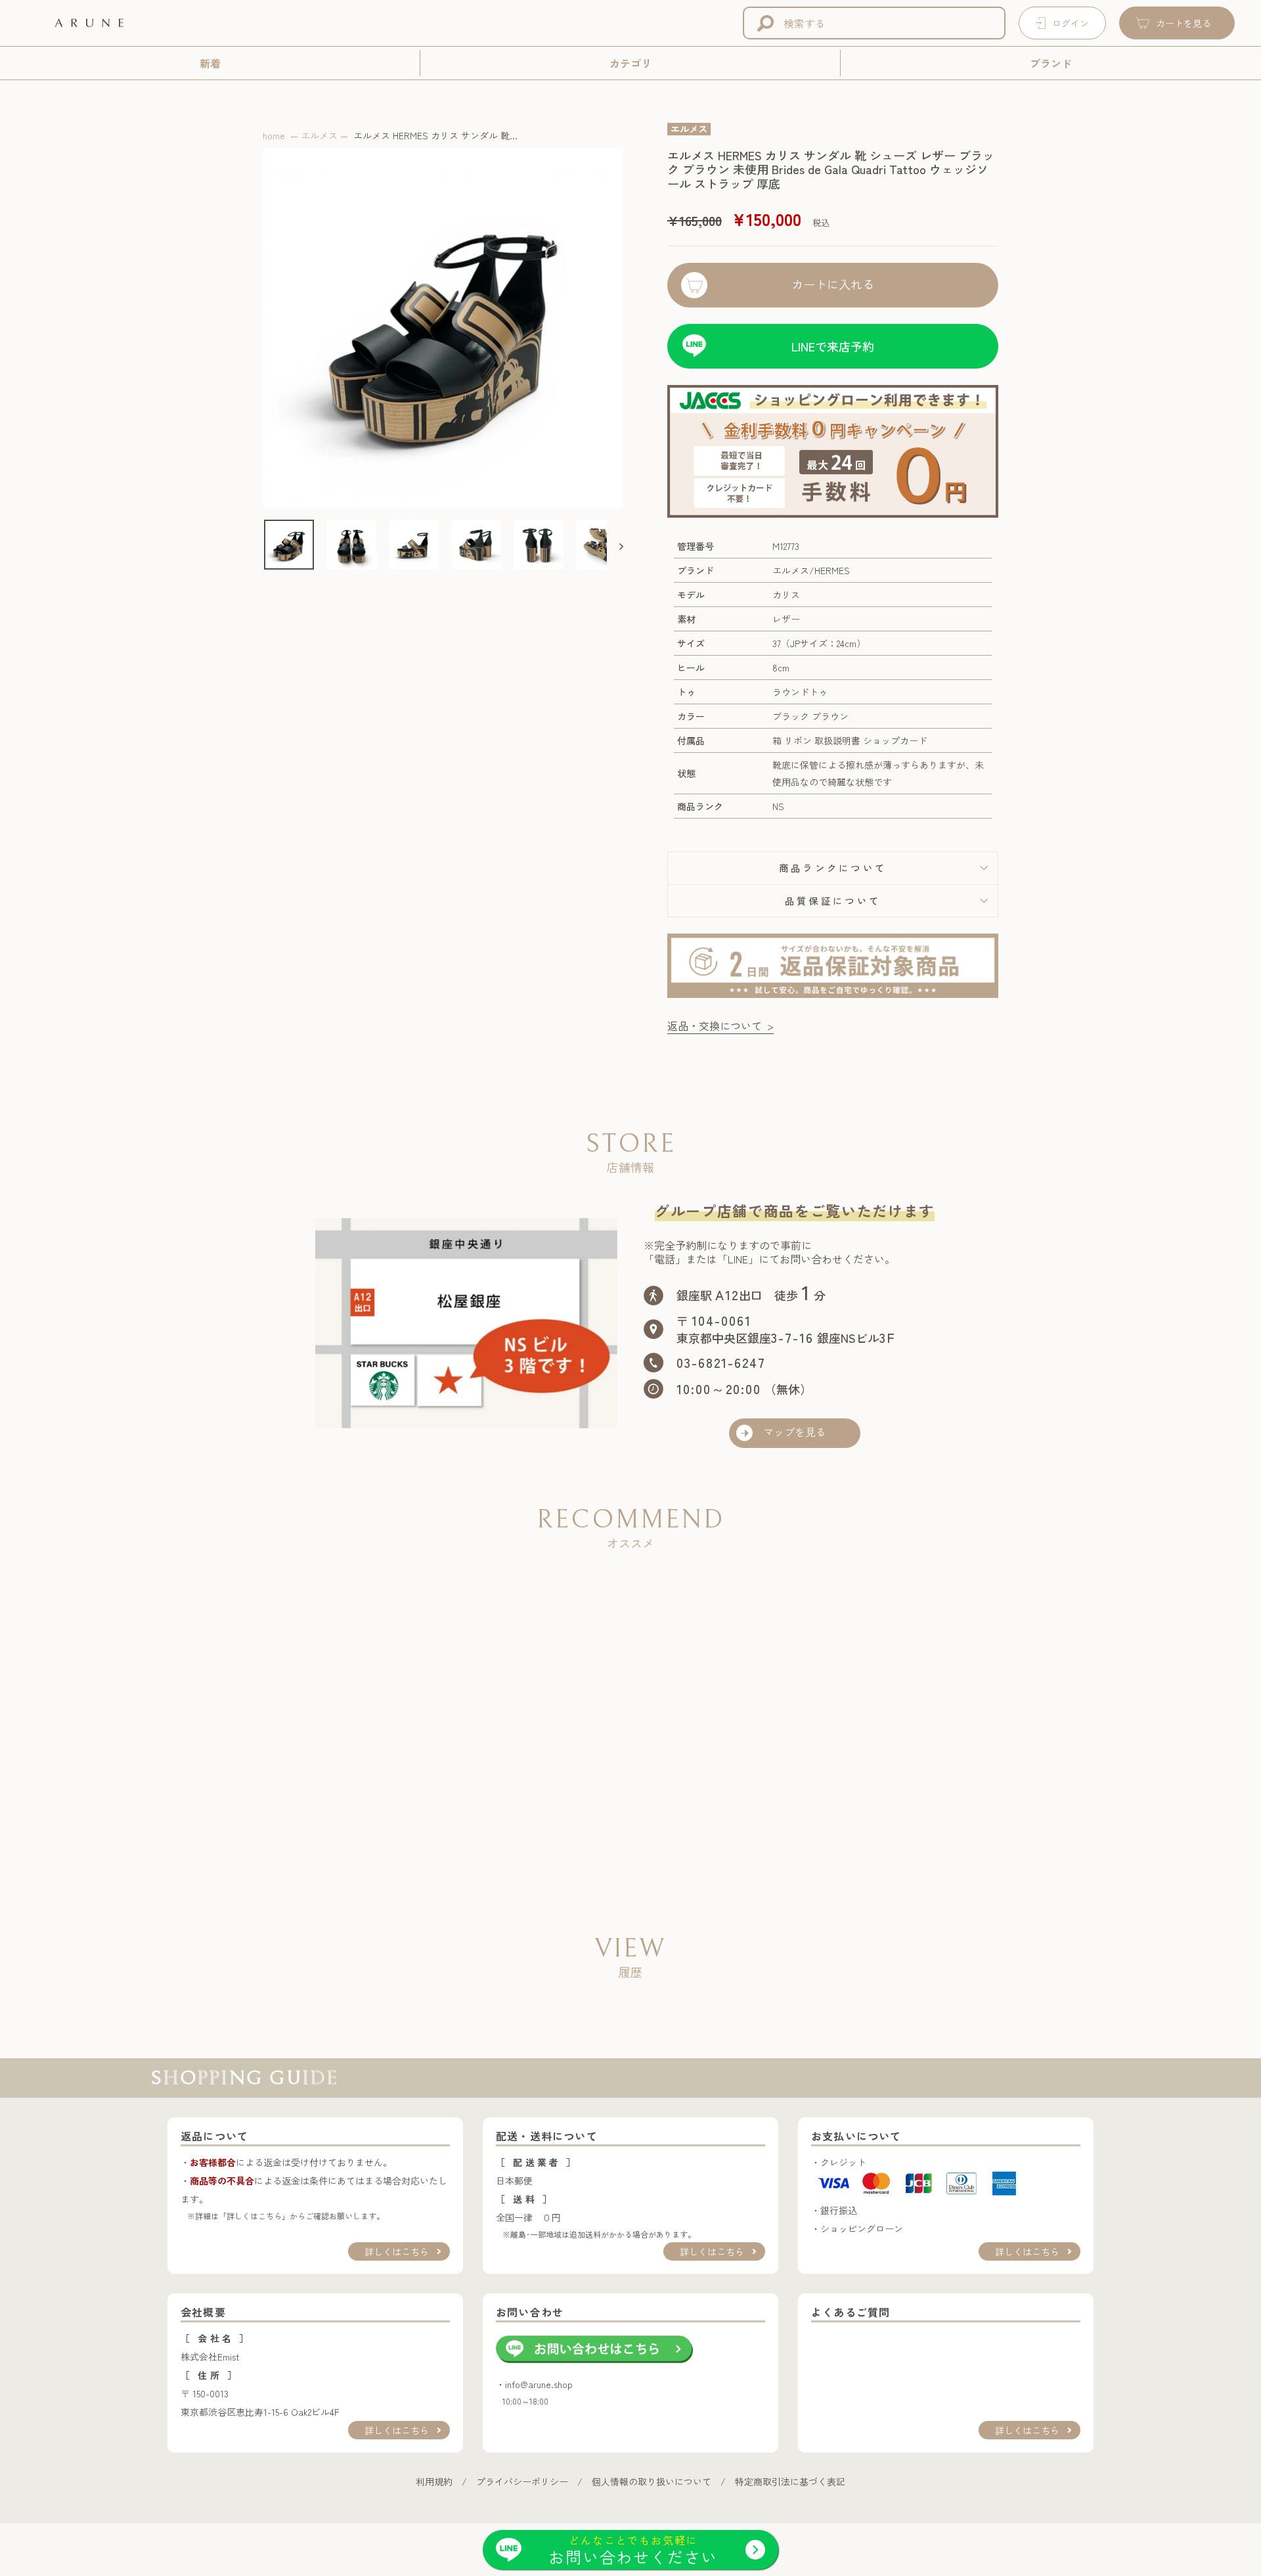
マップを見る (795, 1433)
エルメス (319, 135)
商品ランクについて (833, 868)
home (274, 135)
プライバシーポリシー (522, 2481)
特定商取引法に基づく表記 (790, 2481)
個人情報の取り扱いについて (652, 2481)
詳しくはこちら (397, 2251)
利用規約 (434, 2481)
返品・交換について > (720, 1026)
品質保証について (833, 900)
